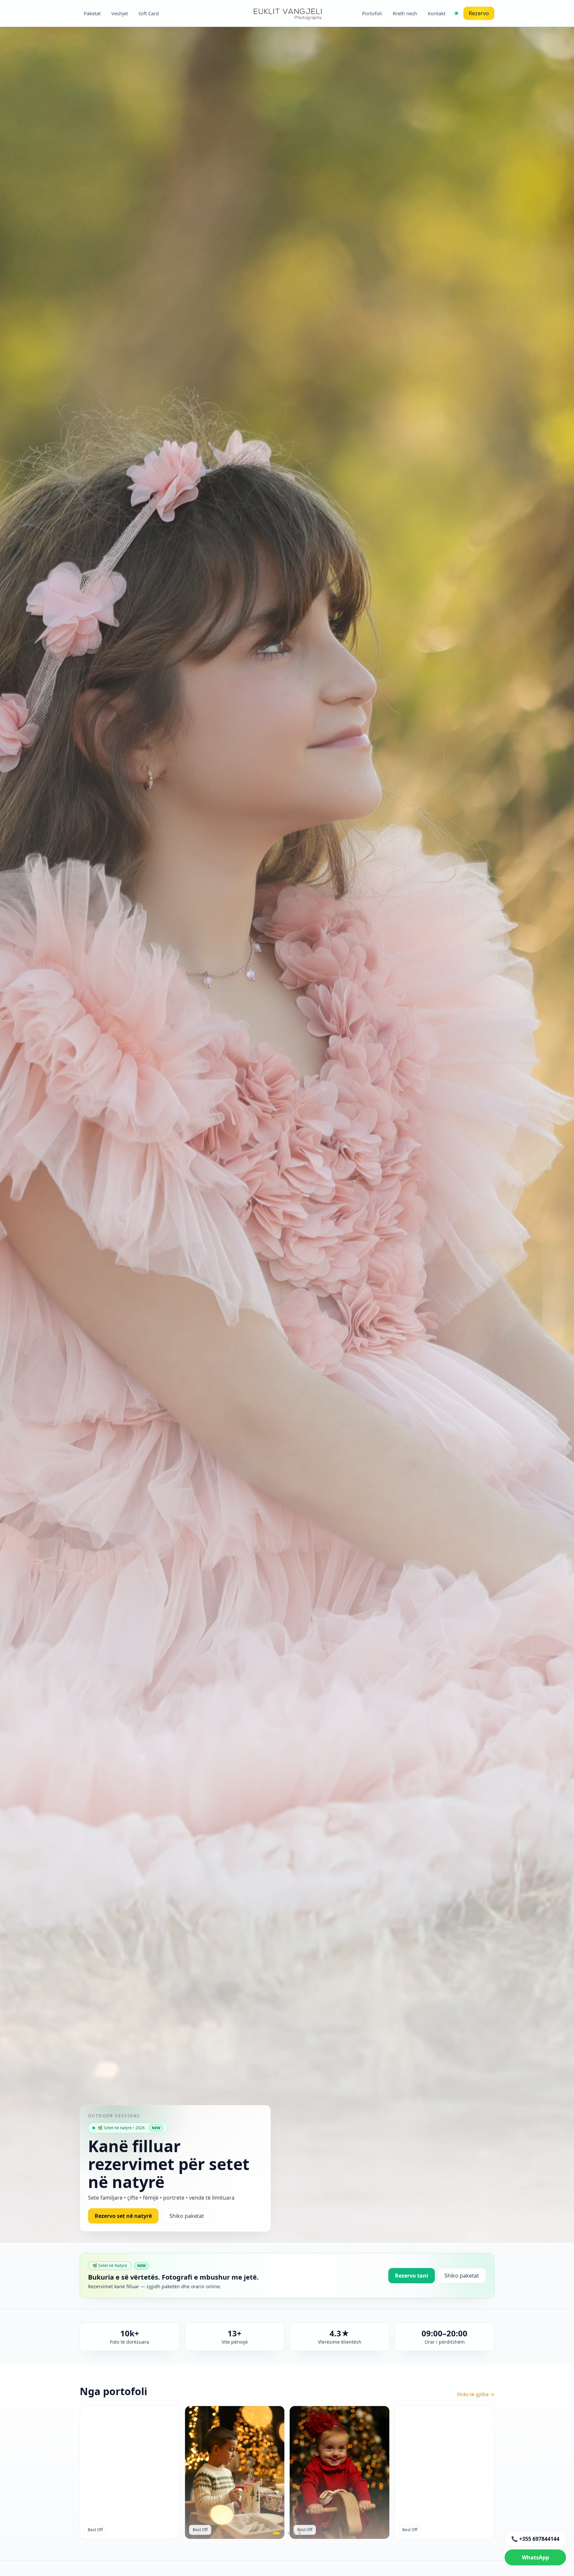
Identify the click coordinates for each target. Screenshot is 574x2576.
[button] (276, 2533)
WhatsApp (535, 2557)
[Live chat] (456, 13)
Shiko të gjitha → (476, 2394)
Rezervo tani (412, 2276)
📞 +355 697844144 (535, 2539)
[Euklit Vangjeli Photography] (287, 13)
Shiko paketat (187, 2216)
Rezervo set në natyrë (123, 2216)
